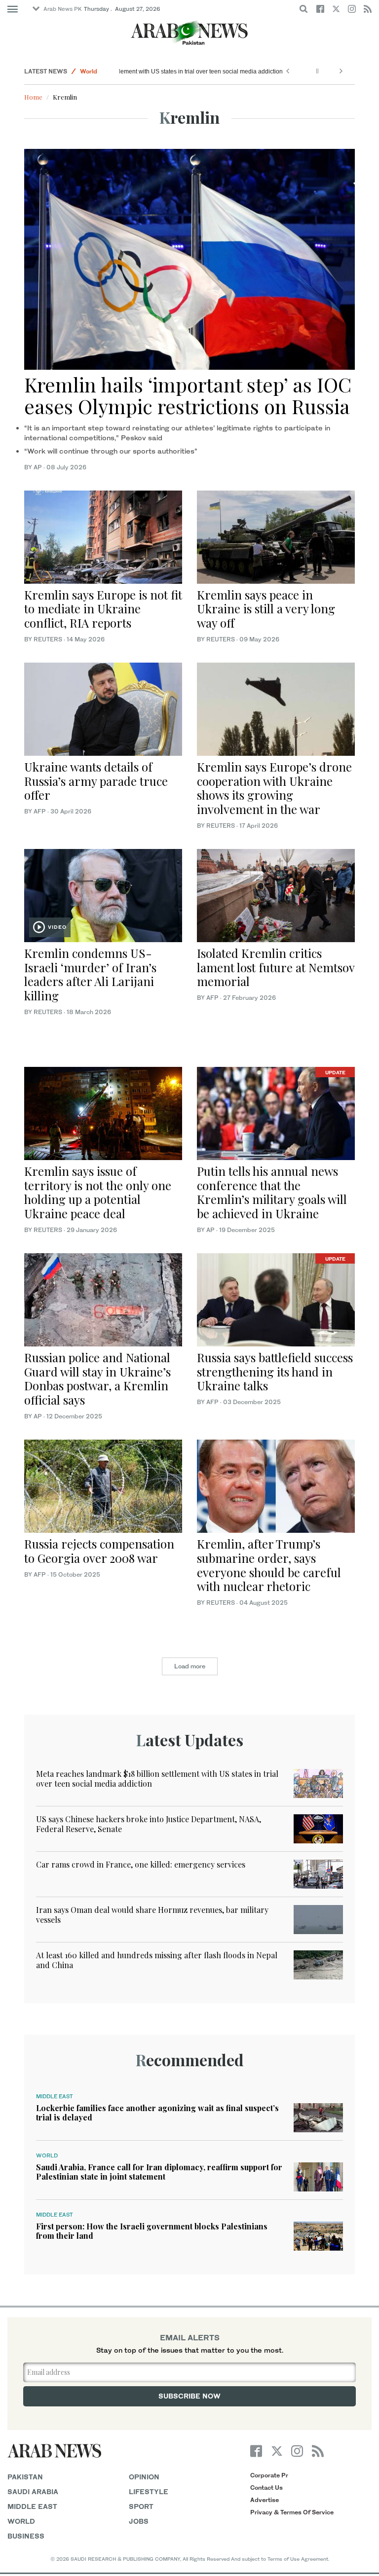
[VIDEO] (103, 895)
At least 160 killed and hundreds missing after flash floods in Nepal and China (157, 1960)
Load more (190, 1666)
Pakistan (25, 2477)
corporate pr (269, 2475)
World (89, 71)
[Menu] (13, 9)
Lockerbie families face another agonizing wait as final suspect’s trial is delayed (157, 2113)
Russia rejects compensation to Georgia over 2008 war (99, 1551)
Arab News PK (63, 9)
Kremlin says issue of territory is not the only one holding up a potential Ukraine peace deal (98, 1192)
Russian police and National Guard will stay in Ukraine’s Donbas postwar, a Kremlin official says (97, 1378)
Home (33, 97)
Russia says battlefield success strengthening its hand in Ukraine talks (275, 1372)
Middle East (55, 2096)
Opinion (144, 2477)
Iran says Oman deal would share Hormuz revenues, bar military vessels (152, 1914)
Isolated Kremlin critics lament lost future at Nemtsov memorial (276, 967)
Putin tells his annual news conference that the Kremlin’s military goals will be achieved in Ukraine (272, 1192)
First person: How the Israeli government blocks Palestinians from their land (152, 2231)
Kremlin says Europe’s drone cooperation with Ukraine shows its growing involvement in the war (274, 788)
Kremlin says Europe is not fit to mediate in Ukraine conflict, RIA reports (103, 609)
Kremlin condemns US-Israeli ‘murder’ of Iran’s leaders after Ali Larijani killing (90, 974)
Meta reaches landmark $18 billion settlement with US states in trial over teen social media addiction (157, 1778)
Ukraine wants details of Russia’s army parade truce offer (96, 781)
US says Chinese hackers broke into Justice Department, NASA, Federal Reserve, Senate (149, 1824)
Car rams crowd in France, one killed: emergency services (141, 1864)
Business (26, 2536)
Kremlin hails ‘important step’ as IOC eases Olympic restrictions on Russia (188, 395)
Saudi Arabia (33, 2491)
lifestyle (149, 2491)
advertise (265, 2500)
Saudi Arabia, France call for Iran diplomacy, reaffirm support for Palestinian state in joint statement (159, 2172)
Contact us (266, 2488)
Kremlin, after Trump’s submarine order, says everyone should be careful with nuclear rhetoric (269, 1565)
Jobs (139, 2521)
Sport (141, 2506)
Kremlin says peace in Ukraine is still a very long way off (266, 609)
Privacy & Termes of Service (292, 2512)
